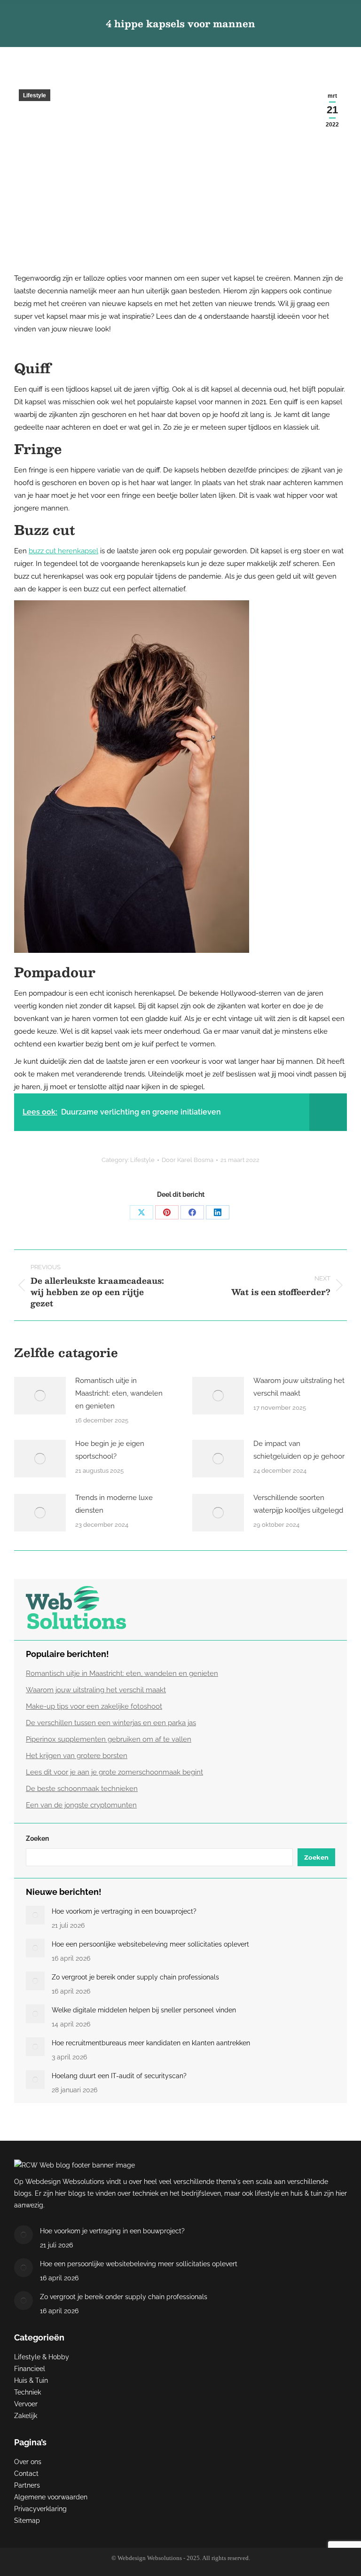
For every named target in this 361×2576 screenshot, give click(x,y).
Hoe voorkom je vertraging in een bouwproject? (124, 1911)
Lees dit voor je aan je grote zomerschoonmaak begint (114, 1772)
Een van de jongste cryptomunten (81, 1805)
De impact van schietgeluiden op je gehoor (299, 1450)
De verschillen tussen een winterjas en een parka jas (111, 1723)
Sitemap (27, 2521)
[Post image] (40, 1396)
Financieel (30, 2369)
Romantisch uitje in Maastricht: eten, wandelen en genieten (119, 1393)
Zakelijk (26, 2416)
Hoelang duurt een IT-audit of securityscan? (119, 2076)
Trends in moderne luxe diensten (114, 1504)
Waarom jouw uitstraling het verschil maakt (299, 1387)
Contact (26, 2474)
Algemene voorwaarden (51, 2497)
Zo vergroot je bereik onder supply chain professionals (135, 1977)
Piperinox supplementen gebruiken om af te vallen (109, 1739)
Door (188, 1160)
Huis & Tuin (31, 2380)
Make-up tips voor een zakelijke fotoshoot (94, 1706)
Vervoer (26, 2404)
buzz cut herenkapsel (63, 551)
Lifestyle (35, 95)
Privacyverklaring (40, 2509)
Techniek (27, 2392)
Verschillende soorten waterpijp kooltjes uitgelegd (298, 1504)
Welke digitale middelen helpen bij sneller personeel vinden (144, 2010)
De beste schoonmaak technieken (82, 1789)
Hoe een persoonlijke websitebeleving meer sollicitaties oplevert (150, 1944)
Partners (27, 2485)
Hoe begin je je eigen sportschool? (110, 1450)
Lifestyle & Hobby (42, 2357)
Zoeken (37, 1838)
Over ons (28, 2462)
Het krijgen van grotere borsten (77, 1756)
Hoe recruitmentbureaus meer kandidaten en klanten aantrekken (151, 2043)
